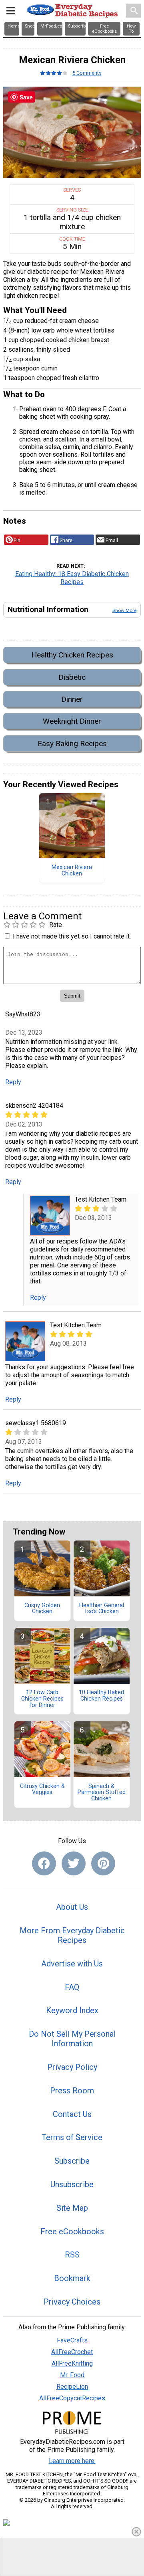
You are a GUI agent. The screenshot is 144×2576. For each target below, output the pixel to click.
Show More (124, 610)
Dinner (72, 699)
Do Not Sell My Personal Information (72, 2039)
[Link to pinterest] (103, 1863)
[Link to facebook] (44, 1863)
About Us (72, 1907)
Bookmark (72, 2278)
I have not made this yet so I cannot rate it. (72, 936)
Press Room (72, 2091)
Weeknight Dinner (72, 721)
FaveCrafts (72, 2340)
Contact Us (72, 2114)
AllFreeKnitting (72, 2363)
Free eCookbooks (72, 2231)
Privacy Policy (72, 2067)
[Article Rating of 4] (54, 73)
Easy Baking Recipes (72, 743)
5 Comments (87, 73)
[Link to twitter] (74, 1863)
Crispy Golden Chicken (42, 1609)
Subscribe (72, 2161)
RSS (72, 2255)
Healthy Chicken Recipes (72, 655)
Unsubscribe (72, 2184)
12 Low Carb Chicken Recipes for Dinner (42, 1699)
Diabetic (72, 677)
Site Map (72, 2208)
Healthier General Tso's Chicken (102, 1609)
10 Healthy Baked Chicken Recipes (101, 1696)
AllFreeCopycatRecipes (72, 2398)
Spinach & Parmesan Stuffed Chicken (102, 1793)
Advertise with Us (72, 1964)
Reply (13, 1082)
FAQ (72, 1987)
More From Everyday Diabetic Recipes (72, 1935)
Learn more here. (72, 2461)
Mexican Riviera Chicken (72, 871)
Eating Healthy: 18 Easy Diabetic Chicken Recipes (72, 578)
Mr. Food (72, 2375)
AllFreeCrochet (72, 2352)
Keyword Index (72, 2010)
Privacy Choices (72, 2302)
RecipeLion (72, 2387)
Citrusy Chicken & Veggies (42, 1790)
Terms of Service (72, 2137)
